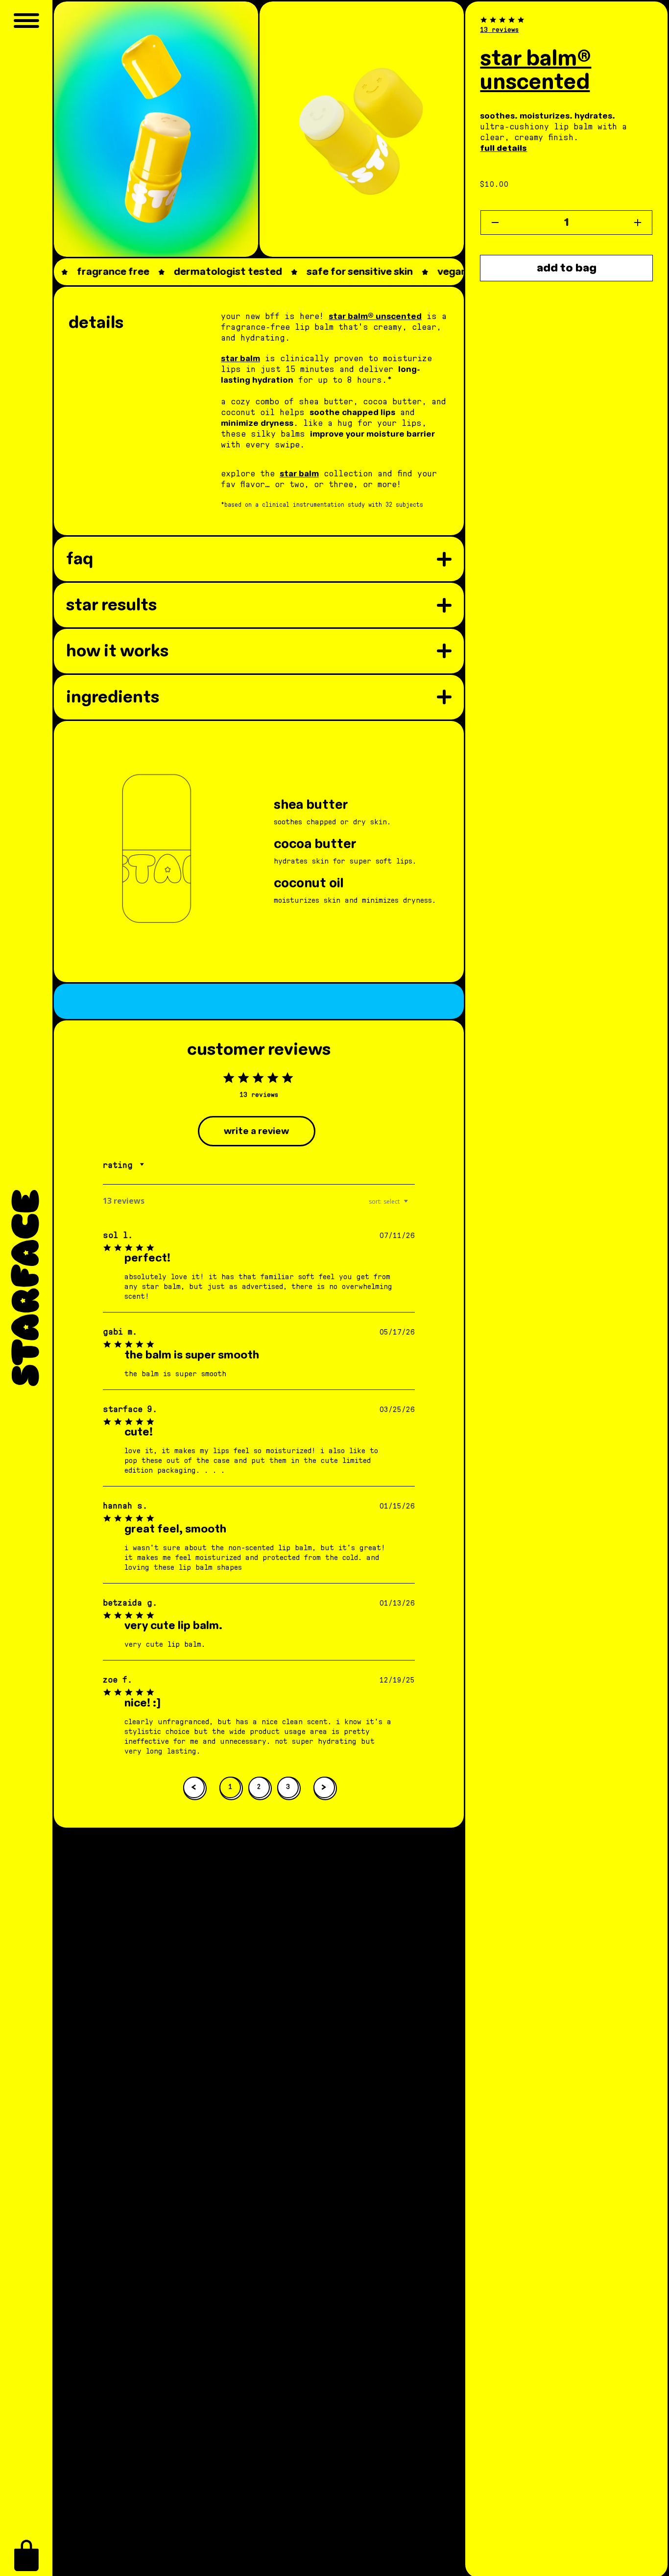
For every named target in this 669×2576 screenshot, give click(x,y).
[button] (26, 2555)
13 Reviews (499, 30)
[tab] (257, 1131)
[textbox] (413, 1205)
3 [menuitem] (288, 1787)
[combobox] (127, 1165)
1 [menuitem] (230, 1787)
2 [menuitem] (259, 1787)
